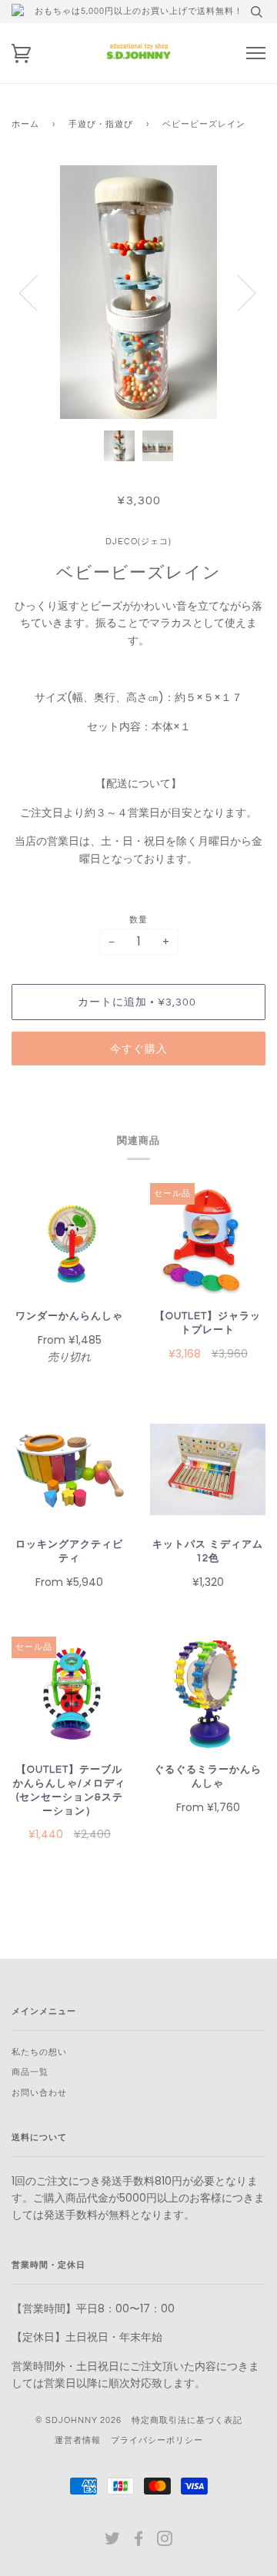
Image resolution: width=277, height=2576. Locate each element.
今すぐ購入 (139, 1049)
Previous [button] (38, 292)
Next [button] (237, 292)
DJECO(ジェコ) (138, 542)
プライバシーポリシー (157, 2440)
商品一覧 (30, 2072)
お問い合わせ (39, 2093)
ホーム (25, 124)
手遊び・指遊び (101, 124)
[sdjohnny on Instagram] (165, 2542)
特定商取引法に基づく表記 (187, 2420)
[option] (138, 292)
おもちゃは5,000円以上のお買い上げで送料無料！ (139, 11)
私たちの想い (39, 2052)
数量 (138, 920)
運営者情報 (78, 2440)
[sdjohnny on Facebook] (139, 2542)
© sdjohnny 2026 (78, 2420)
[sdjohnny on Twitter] (113, 2542)
